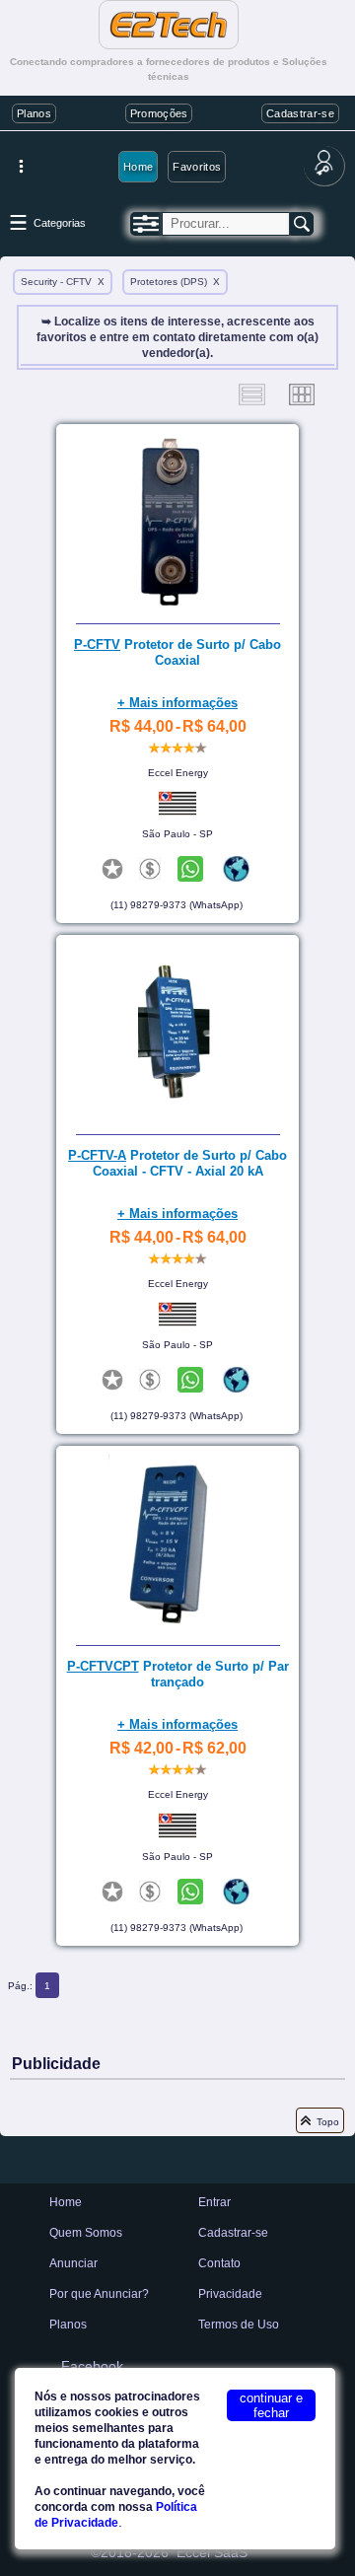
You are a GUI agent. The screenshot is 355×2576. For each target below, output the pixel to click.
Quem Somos (86, 2233)
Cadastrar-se (300, 113)
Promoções (159, 113)
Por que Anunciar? (99, 2294)
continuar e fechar (271, 2405)
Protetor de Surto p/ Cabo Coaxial (177, 652)
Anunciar (73, 2263)
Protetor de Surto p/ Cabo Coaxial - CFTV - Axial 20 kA (177, 1163)
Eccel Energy (178, 773)
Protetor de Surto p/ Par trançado (178, 1674)
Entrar (214, 2202)
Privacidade (230, 2294)
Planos (34, 113)
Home (138, 167)
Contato (219, 2263)
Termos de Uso (239, 2325)
